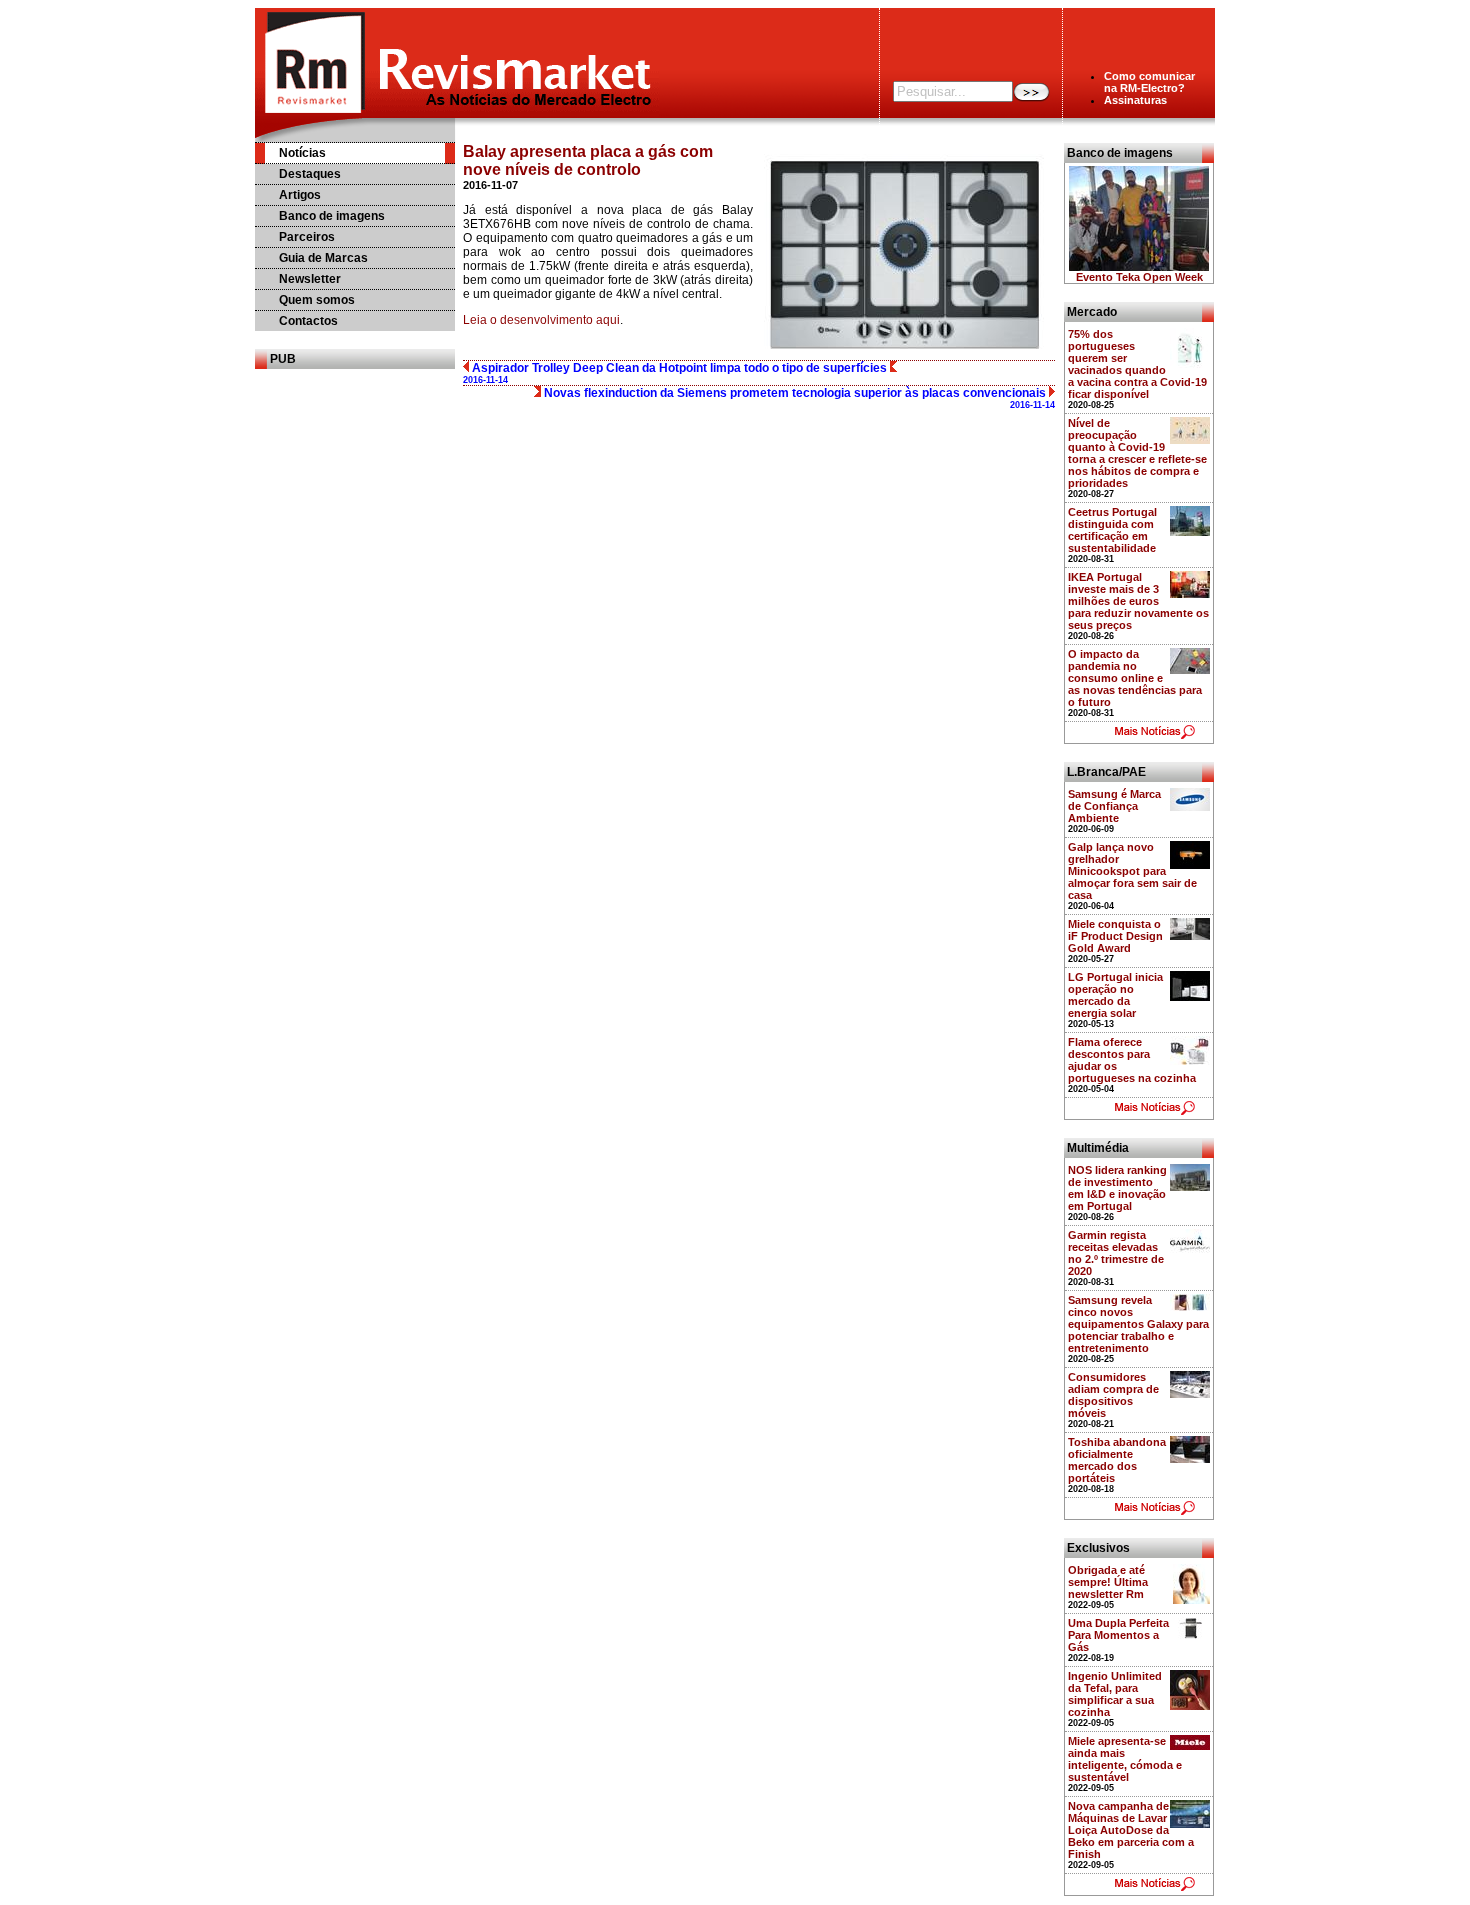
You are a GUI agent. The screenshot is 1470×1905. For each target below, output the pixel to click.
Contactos (308, 321)
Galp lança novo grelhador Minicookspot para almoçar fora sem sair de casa (1132, 871)
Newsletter (310, 279)
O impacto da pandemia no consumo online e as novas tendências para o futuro (1135, 678)
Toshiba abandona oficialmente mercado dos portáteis (1117, 1460)
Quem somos (317, 300)
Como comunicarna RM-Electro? (1149, 82)
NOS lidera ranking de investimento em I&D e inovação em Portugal (1117, 1188)
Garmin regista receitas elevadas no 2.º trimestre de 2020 (1116, 1253)
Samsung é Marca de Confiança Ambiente (1114, 806)
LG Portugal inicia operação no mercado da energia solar (1115, 995)
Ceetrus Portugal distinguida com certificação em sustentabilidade (1112, 530)
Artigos (300, 195)
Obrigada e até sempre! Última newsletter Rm (1108, 1582)
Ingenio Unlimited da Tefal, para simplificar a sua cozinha (1115, 1694)
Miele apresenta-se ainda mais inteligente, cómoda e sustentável (1125, 1759)
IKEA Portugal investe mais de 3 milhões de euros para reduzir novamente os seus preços (1138, 601)
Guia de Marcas (323, 258)
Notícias (302, 153)
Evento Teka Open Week (1139, 277)
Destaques (310, 174)
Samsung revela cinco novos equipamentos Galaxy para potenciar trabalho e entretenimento (1138, 1324)
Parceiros (307, 237)
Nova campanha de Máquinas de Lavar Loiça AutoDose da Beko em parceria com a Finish (1131, 1830)
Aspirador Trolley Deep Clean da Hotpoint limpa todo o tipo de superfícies (676, 373)
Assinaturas (1135, 100)
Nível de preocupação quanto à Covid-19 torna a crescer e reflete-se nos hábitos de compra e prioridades (1137, 453)
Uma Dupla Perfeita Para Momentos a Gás (1118, 1635)
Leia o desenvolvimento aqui (541, 320)
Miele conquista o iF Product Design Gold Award (1115, 936)
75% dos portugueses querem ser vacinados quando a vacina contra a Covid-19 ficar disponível (1137, 364)
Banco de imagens (332, 216)
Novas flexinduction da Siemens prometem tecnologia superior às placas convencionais (798, 398)
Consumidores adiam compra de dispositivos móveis (1113, 1395)
